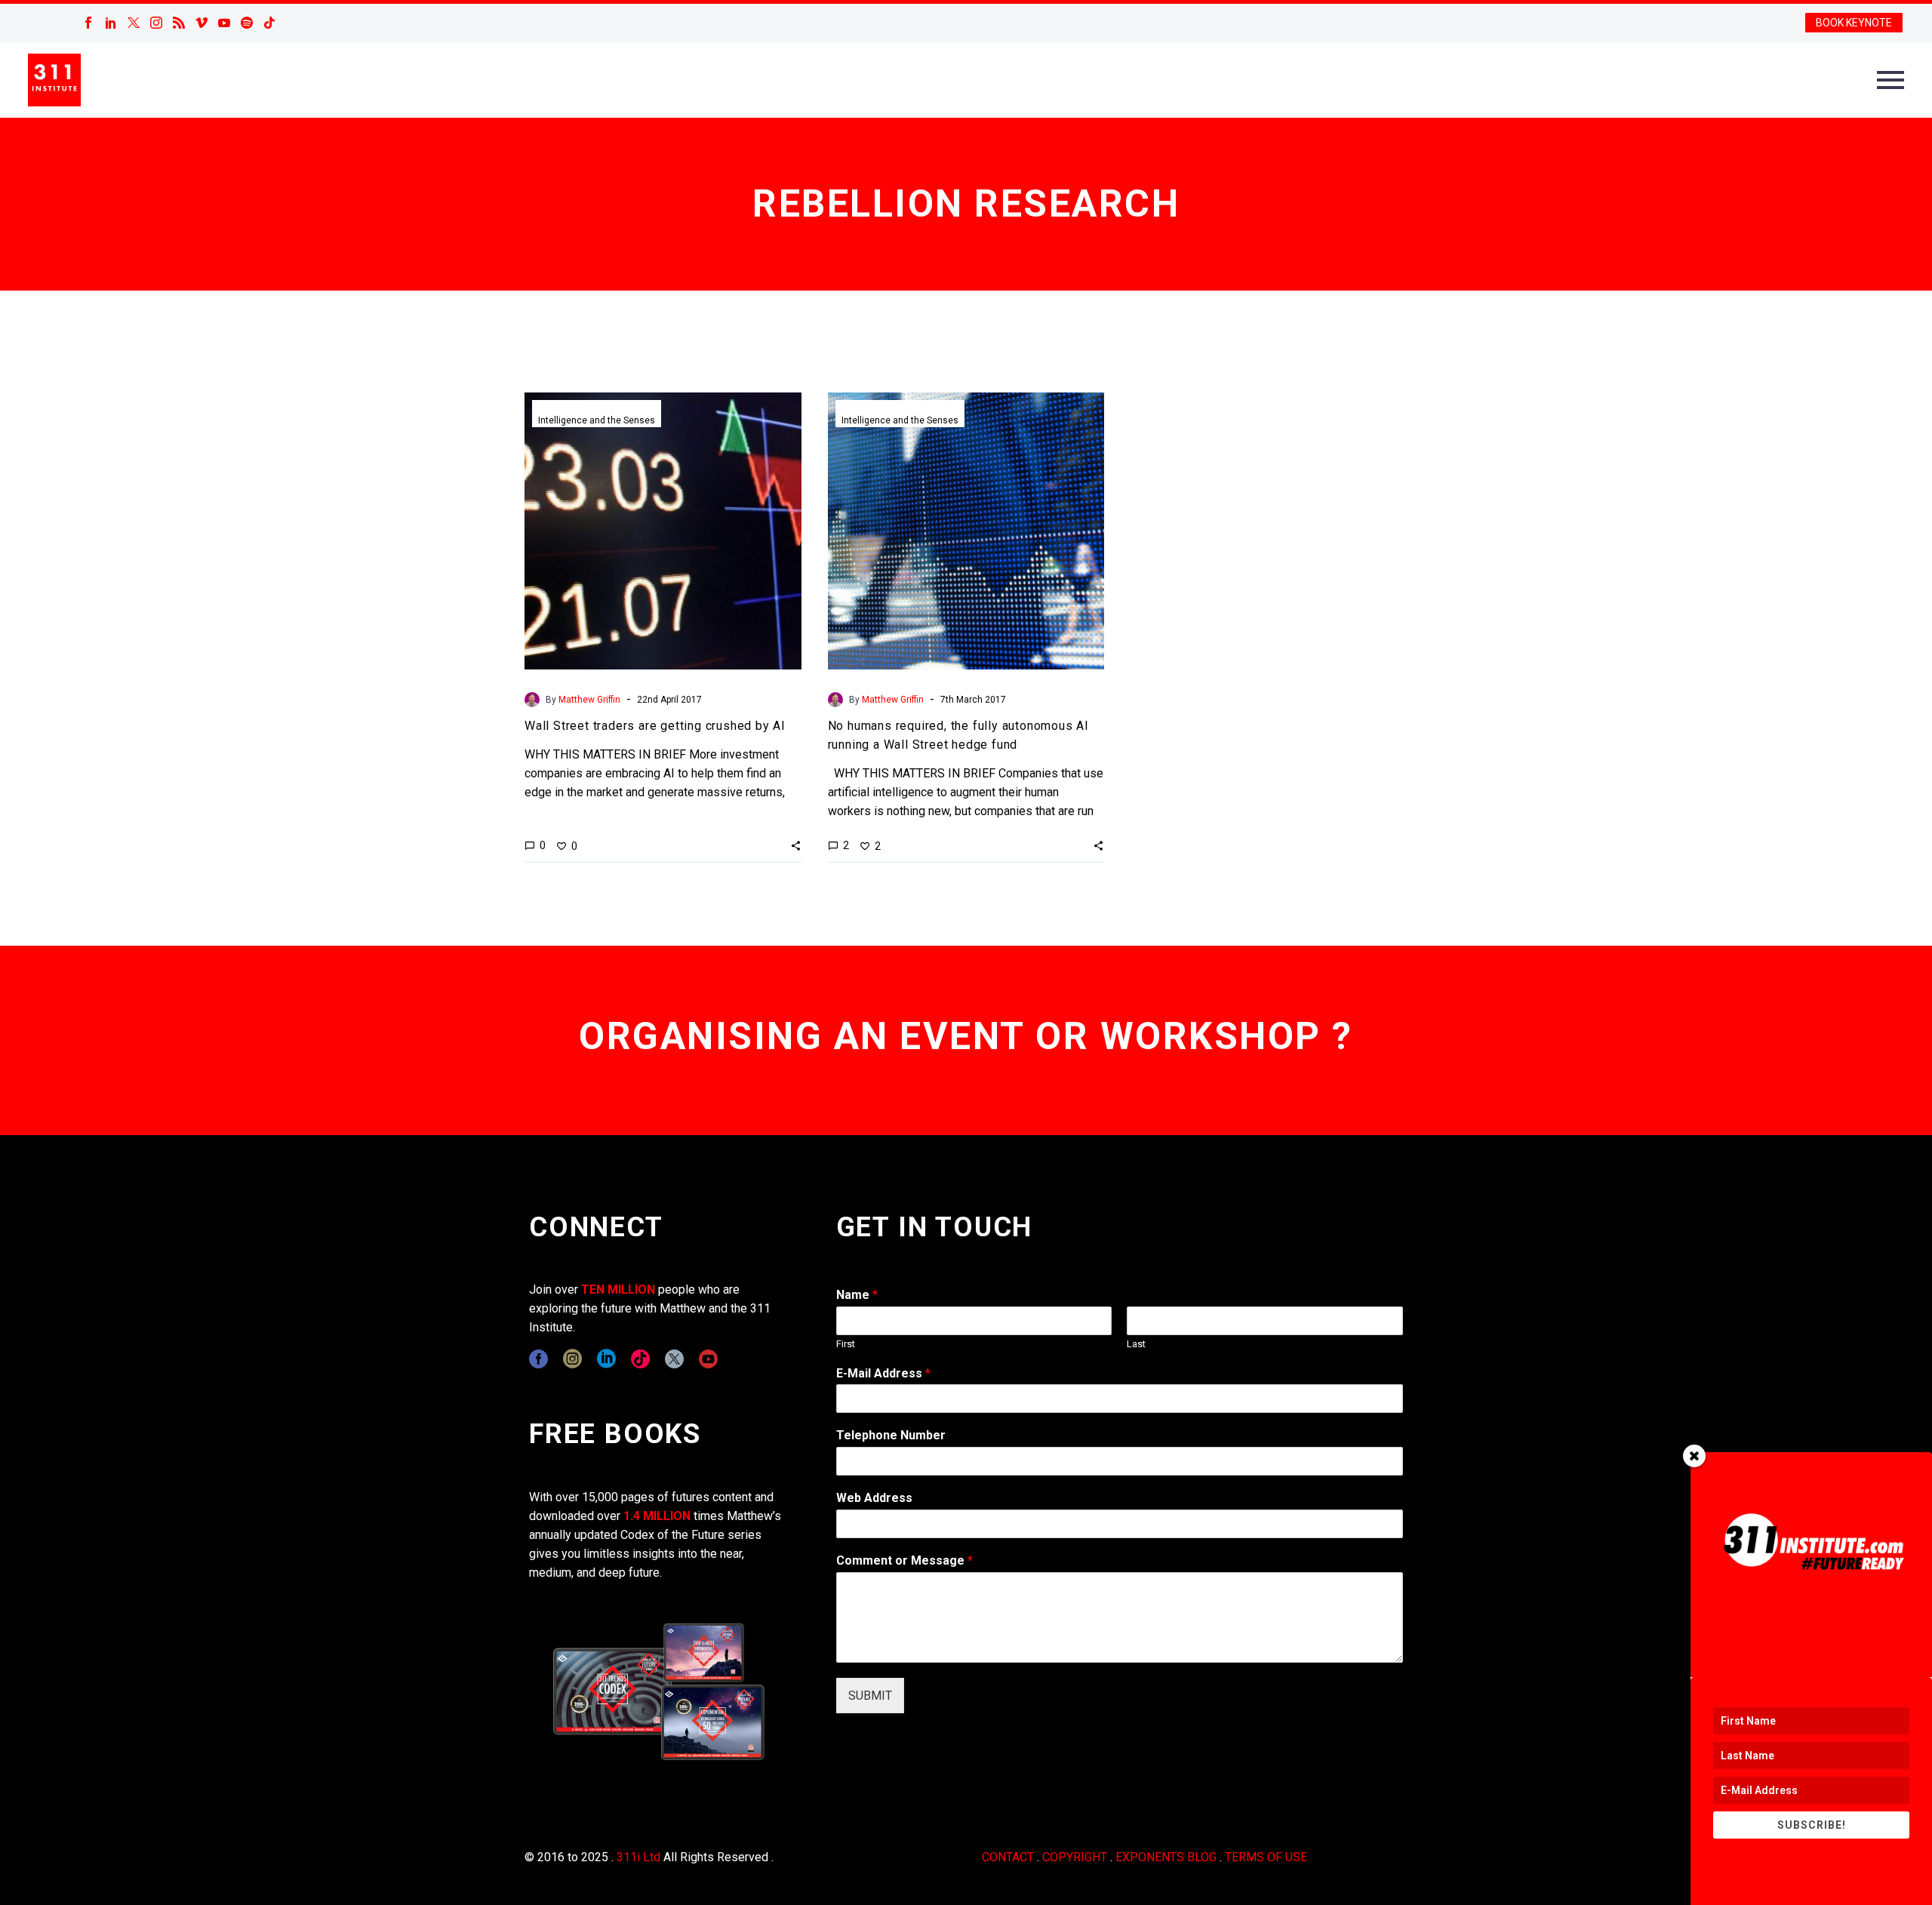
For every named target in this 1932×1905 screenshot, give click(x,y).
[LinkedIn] (111, 23)
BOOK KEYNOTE (1854, 23)
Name (857, 1295)
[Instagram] (156, 23)
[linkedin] (606, 1359)
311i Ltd (638, 1857)
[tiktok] (640, 1359)
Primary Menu (1890, 80)
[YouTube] (224, 23)
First (846, 1344)
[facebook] (538, 1359)
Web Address (874, 1498)
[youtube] (708, 1359)
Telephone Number (891, 1435)
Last (1136, 1344)
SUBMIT (870, 1696)
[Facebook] (88, 23)
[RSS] (179, 23)
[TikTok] (269, 23)
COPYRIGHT (1075, 1857)
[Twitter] (134, 23)
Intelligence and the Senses (597, 420)
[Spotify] (247, 23)
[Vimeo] (202, 23)
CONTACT (1008, 1857)
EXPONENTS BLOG (1166, 1857)
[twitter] (674, 1359)
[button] (796, 845)
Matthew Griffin (589, 700)
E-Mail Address (883, 1373)
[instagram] (572, 1359)
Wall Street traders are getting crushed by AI (655, 726)
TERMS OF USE (1266, 1857)
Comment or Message (904, 1560)
